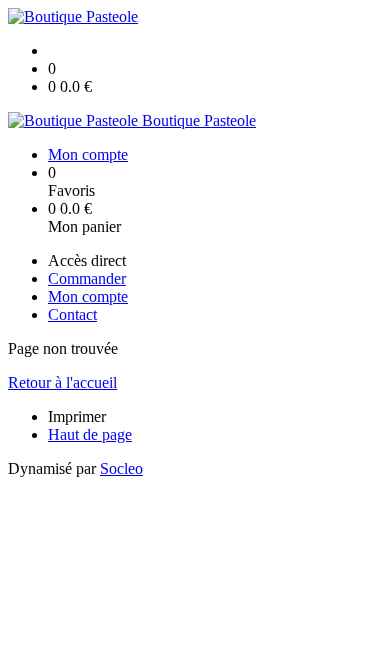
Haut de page (90, 434)
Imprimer (77, 416)
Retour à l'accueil (62, 382)
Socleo (121, 468)
